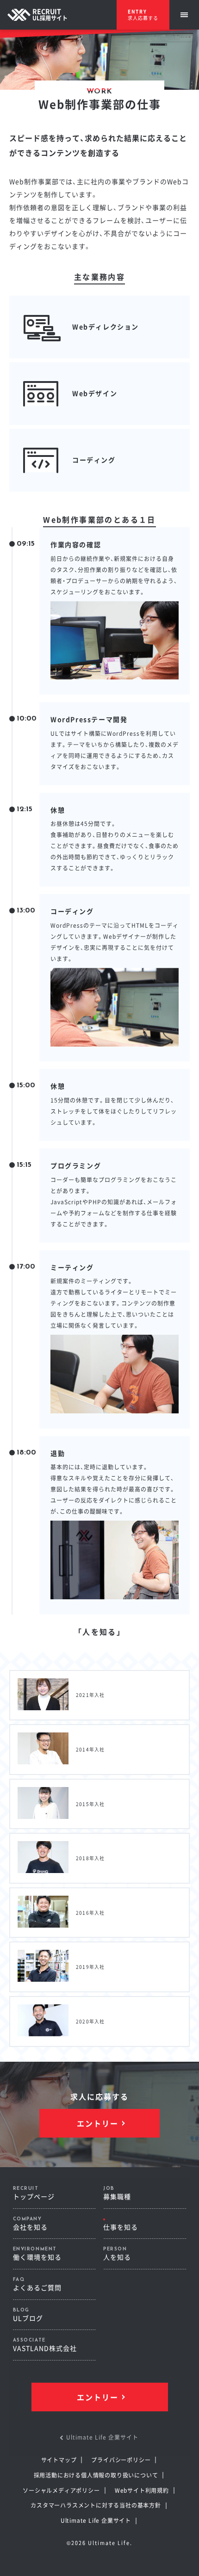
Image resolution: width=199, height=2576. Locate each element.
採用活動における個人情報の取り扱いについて (96, 2475)
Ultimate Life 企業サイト (96, 2520)
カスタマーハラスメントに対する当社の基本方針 (96, 2505)
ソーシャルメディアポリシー (61, 2490)
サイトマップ (59, 2460)
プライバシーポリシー (121, 2460)
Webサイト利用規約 (142, 2490)
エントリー (98, 2123)
